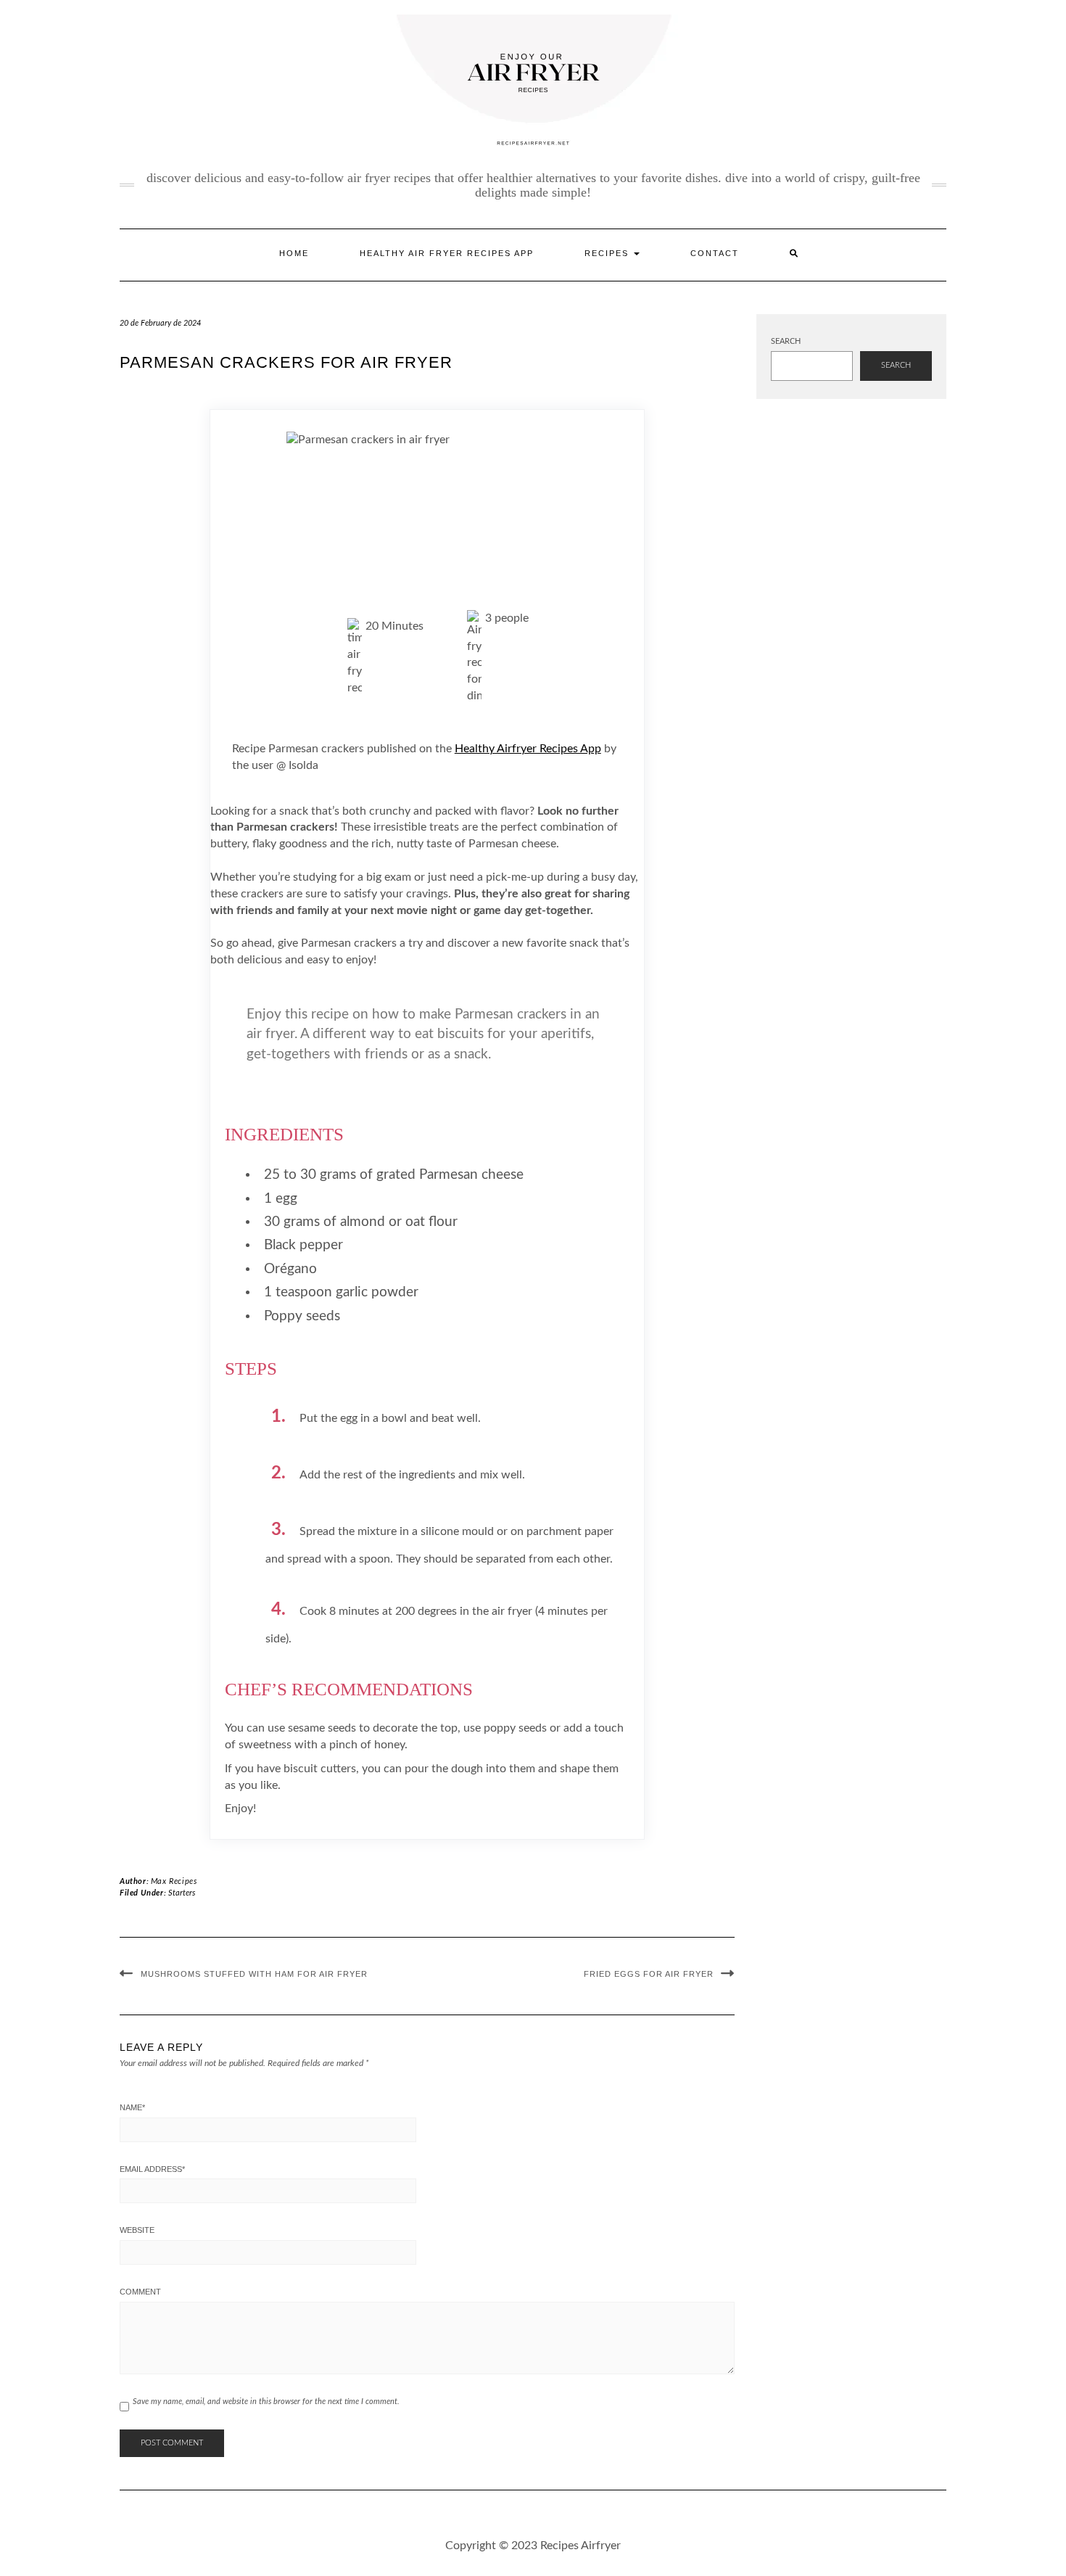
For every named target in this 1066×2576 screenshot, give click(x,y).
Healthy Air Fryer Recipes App (447, 253)
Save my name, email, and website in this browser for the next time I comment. (266, 2402)
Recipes (608, 253)
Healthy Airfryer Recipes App (528, 749)
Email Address (152, 2169)
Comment (140, 2292)
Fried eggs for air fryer (649, 1974)
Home (294, 253)
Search (786, 341)
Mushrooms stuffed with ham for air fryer (254, 1974)
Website (137, 2230)
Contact (715, 253)
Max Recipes (174, 1881)
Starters (182, 1893)
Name (132, 2107)
